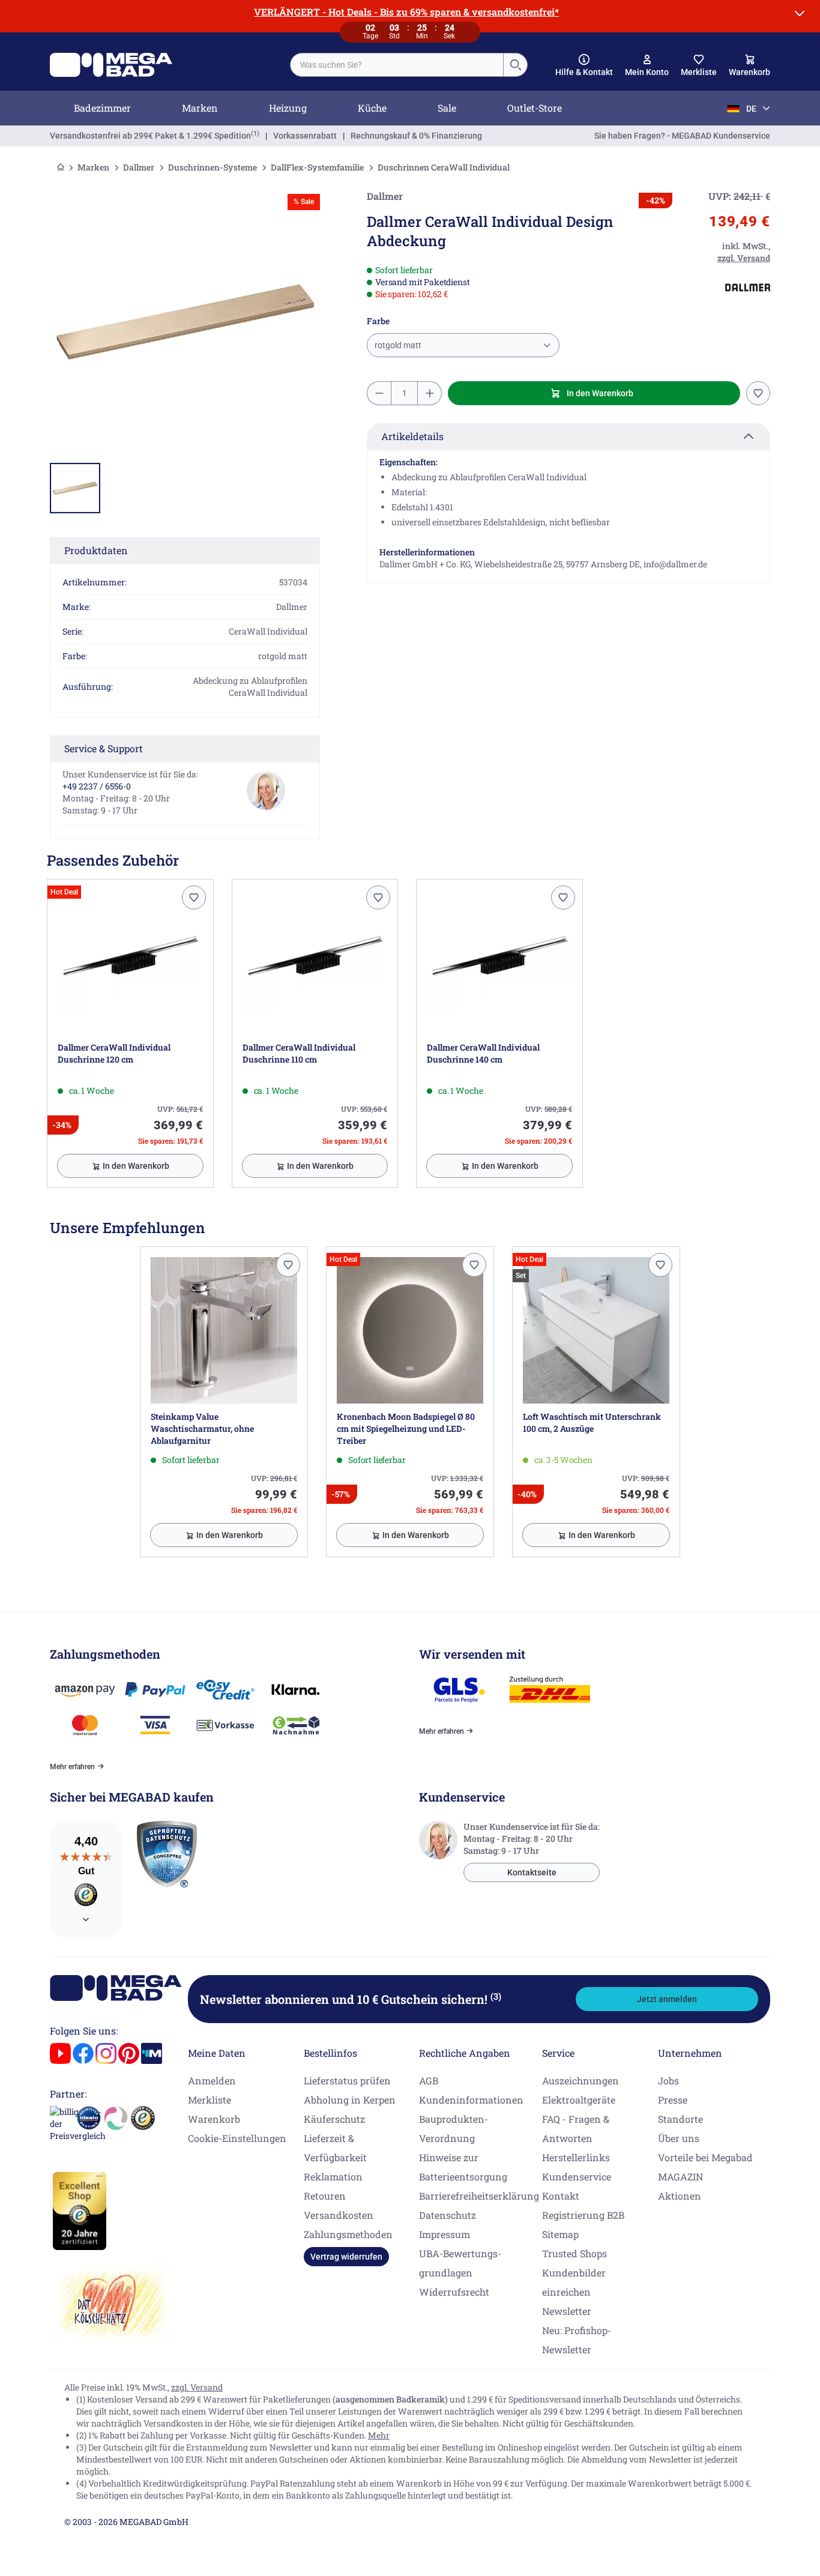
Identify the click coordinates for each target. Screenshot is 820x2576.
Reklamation (333, 2176)
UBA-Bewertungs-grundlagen (460, 2263)
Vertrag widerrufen (346, 2257)
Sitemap (560, 2234)
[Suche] (515, 65)
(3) (496, 1996)
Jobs (668, 2080)
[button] (584, 65)
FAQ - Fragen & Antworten (576, 2128)
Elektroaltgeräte (579, 2100)
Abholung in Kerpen (350, 2100)
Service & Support (104, 748)
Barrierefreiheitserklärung (479, 2196)
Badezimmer (102, 108)
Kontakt (561, 2196)
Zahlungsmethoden (348, 2234)
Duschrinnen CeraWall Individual (444, 167)
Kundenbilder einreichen (574, 2282)
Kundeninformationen (471, 2100)
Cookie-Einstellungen (237, 2138)
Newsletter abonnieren (351, 1999)
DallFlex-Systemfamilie (317, 167)
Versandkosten (339, 2215)
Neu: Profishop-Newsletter (577, 2340)
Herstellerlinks (576, 2157)
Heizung (288, 108)
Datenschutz (448, 2215)
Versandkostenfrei (150, 136)
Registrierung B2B (583, 2215)
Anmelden (212, 2080)
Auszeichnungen (580, 2080)
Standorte (680, 2119)
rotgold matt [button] (398, 345)
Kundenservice (577, 2176)
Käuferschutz (334, 2119)
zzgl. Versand (197, 2387)
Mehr (379, 2435)
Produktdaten (96, 550)
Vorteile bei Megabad (705, 2157)
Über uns (679, 2138)
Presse (673, 2100)
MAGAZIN (680, 2176)
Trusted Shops (574, 2253)
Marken (200, 108)
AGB (429, 2080)
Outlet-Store (535, 108)
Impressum (445, 2234)
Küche (372, 108)
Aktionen (680, 2196)
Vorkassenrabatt (305, 136)
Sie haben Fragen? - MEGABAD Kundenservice (682, 136)
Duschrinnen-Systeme (213, 167)
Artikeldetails (412, 436)
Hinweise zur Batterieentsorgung (463, 2167)
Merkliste (210, 2100)
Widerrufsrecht (454, 2292)
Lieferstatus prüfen (347, 2080)
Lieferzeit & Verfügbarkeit (335, 2148)
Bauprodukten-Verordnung (454, 2128)
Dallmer (139, 167)
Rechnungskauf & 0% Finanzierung (416, 136)
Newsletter (567, 2311)
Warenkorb (214, 2119)
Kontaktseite (532, 1872)
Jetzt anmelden (667, 1999)
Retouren (325, 2196)
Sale (447, 108)
